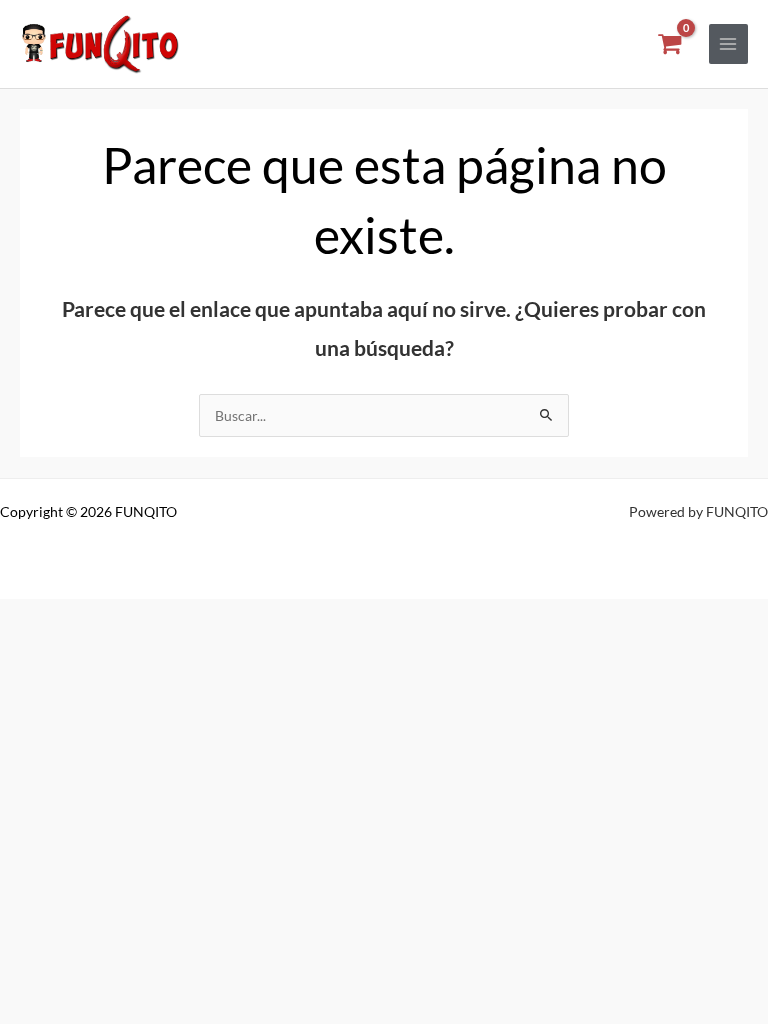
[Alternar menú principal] (728, 43)
